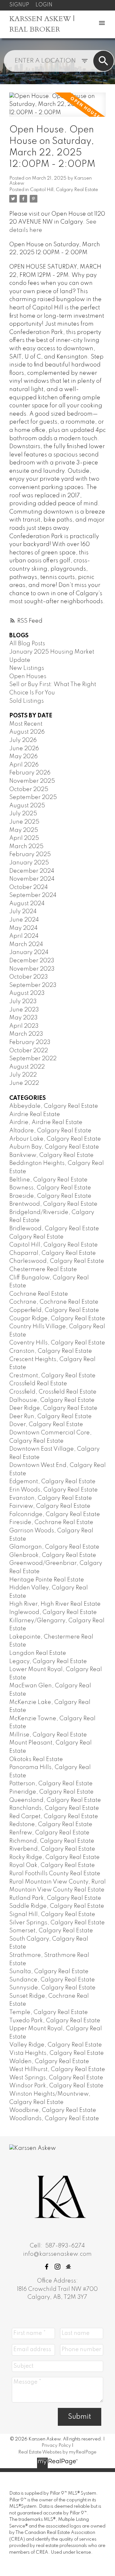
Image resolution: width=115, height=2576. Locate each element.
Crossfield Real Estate (38, 1384)
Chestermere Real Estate (43, 1269)
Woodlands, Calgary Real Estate (54, 2119)
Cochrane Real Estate (39, 1294)
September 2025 (33, 797)
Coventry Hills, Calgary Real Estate (57, 1343)
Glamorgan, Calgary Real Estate (54, 1547)
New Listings (27, 668)
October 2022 (29, 1051)
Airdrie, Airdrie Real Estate (46, 1122)
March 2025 (26, 847)
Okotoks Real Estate (36, 1759)
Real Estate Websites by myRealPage (57, 2452)
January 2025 (29, 863)
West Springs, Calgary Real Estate (56, 2078)
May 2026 (23, 757)
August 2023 (27, 993)
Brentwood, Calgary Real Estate (53, 1204)
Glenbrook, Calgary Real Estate (53, 1555)
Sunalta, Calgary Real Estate (49, 1972)
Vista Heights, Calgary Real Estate (57, 2053)
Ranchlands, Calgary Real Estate (54, 1808)
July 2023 (23, 1002)
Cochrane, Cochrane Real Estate (54, 1302)
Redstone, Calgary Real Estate (51, 1825)
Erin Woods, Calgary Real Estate (54, 1490)
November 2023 (32, 969)
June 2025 (24, 822)
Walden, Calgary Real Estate (49, 2062)
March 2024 (26, 944)
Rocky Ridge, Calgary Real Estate (54, 1857)
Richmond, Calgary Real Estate (52, 1841)
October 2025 (29, 789)
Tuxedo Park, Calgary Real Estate (55, 2021)
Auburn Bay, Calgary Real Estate (54, 1147)
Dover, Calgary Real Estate (46, 1425)
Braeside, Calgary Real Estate (50, 1196)
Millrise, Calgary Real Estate (48, 1735)
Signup (19, 5)
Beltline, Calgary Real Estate (48, 1180)
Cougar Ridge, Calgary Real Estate (57, 1319)
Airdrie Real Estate (35, 1114)
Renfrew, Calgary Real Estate (49, 1833)
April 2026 (24, 765)
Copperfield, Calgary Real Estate (54, 1310)
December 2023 (32, 961)
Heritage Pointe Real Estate (47, 1580)
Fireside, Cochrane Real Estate (51, 1522)
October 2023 (29, 977)
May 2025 (24, 830)
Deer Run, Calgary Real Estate (50, 1417)
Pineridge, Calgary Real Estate (51, 1792)
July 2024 (23, 912)
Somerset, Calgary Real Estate (51, 1931)
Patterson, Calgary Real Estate (51, 1784)
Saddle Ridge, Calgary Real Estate (57, 1906)
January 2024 (29, 952)
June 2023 (24, 1010)
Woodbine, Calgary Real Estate (53, 2110)
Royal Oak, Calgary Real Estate (52, 1865)
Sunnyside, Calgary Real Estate (52, 1988)
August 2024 (27, 904)
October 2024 (29, 887)
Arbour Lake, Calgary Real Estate (55, 1139)
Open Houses (28, 677)
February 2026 (30, 773)
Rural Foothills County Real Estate (55, 1874)
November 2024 (32, 879)
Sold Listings (27, 701)
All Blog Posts (27, 644)
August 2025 (27, 806)
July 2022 (23, 1075)
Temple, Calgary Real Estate (49, 2012)
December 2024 (32, 871)
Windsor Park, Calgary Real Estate (56, 2086)
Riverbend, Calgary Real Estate (52, 1849)
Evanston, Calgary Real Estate (51, 1498)
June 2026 (24, 749)
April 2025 (24, 838)
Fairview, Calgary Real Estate (50, 1506)
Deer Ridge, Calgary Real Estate (53, 1408)
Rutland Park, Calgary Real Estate (55, 1898)
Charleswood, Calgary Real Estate (57, 1261)
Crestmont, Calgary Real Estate (52, 1376)
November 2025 (32, 781)
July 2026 (23, 740)
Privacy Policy (56, 2446)
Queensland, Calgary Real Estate (55, 1800)
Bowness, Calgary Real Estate (50, 1188)
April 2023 (24, 1026)
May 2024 (23, 928)
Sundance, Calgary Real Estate (52, 1980)
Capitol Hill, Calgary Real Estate (64, 190)
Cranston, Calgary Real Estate (51, 1351)
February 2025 (30, 855)
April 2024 (24, 936)
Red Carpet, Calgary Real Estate (54, 1817)
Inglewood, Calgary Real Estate (53, 1612)
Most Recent (26, 724)
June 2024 (24, 920)
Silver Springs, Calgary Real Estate (57, 1923)
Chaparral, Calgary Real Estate (53, 1253)
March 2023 (26, 1034)
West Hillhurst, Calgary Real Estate (57, 2069)
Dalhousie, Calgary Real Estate (52, 1400)
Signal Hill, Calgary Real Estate (52, 1914)
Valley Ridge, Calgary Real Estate (56, 2045)
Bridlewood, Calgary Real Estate (54, 1229)
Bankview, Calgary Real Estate (51, 1155)
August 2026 (27, 732)
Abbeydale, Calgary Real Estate (54, 1106)
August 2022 (27, 1067)
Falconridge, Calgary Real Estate (55, 1514)
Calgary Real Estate (36, 1237)
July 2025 (23, 814)
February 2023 (30, 1042)
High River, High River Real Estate (55, 1604)
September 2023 (33, 985)
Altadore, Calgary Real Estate (50, 1131)
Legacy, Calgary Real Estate (48, 1662)
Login (44, 5)
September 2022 (33, 1059)
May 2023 (23, 1018)
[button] (47, 2267)
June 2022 (24, 1083)
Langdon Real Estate (38, 1653)
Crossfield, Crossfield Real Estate (53, 1392)
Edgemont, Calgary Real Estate (52, 1482)
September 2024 (33, 895)
